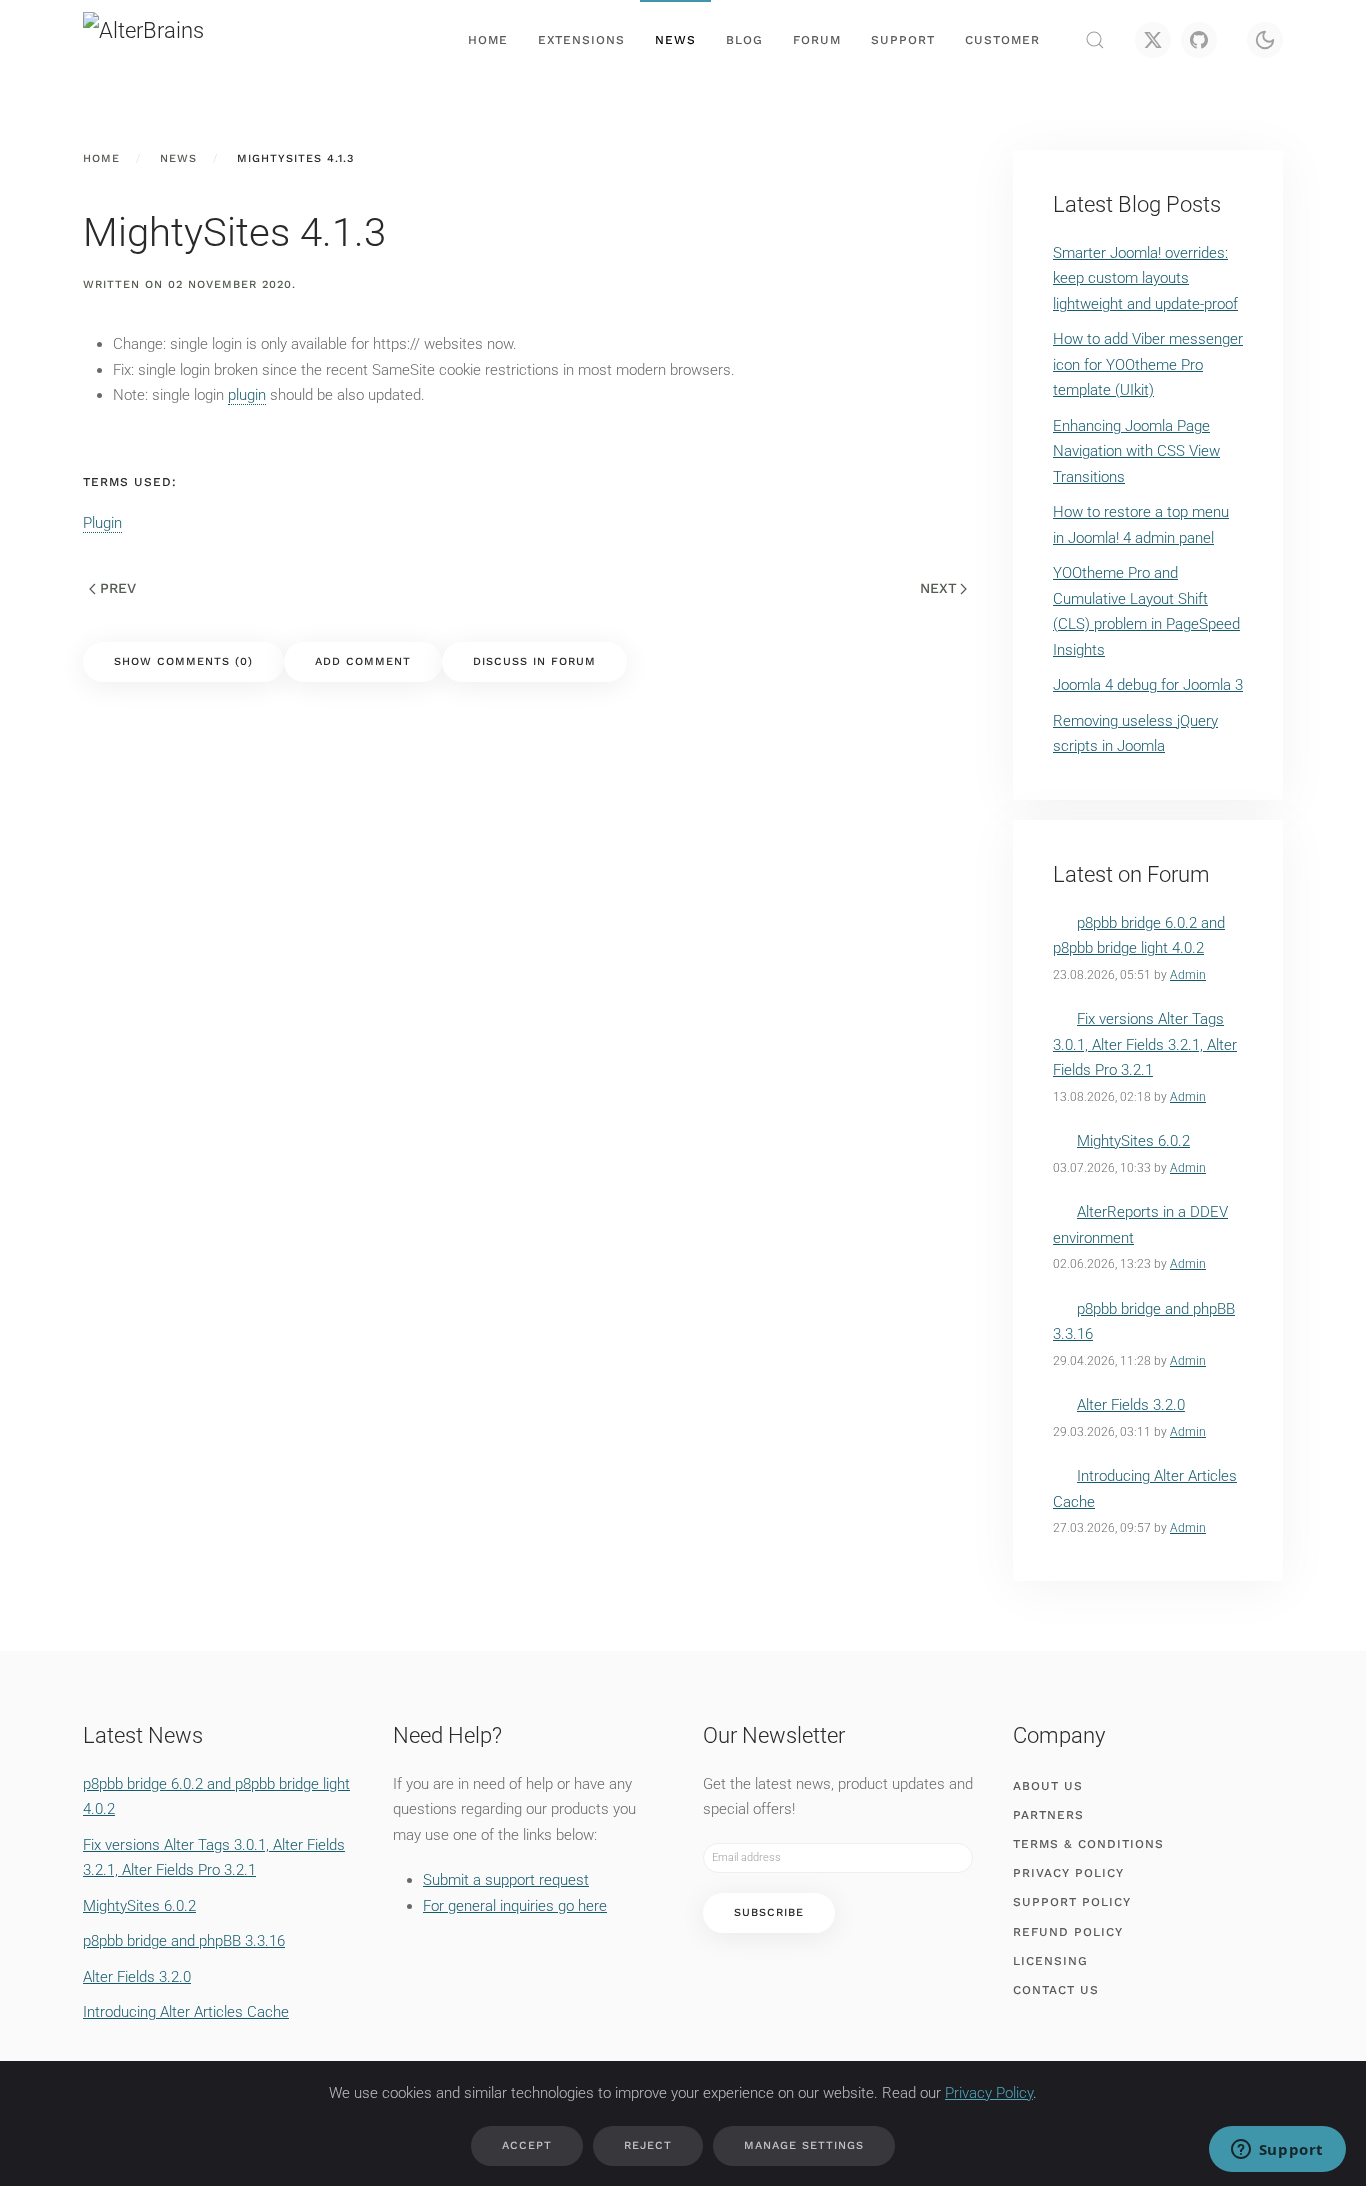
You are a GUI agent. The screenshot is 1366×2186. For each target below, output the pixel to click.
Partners (1048, 1815)
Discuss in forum (534, 661)
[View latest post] (1065, 923)
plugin (247, 395)
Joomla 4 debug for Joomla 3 (1148, 685)
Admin (1188, 975)
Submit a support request (506, 1880)
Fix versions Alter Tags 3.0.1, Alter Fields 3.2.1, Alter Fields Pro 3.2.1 (1145, 1044)
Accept (527, 2145)
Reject (648, 2145)
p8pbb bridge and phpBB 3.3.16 (184, 1941)
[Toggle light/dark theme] (1265, 40)
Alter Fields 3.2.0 (1131, 1405)
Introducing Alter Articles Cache (186, 2012)
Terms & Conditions (1088, 1844)
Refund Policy (1068, 1932)
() (183, 661)
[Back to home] (183, 40)
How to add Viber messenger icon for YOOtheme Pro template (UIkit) (1148, 364)
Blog (744, 40)
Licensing (1050, 1961)
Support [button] (903, 40)
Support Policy (1072, 1902)
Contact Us (1056, 1990)
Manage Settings (804, 2145)
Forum (817, 40)
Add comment (363, 661)
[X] (1153, 40)
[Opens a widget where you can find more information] (1277, 2151)
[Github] (1199, 40)
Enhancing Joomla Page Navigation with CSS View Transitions (1136, 451)
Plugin (102, 523)
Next (938, 588)
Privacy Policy (1068, 1873)
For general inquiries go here (515, 1906)
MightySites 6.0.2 (1133, 1141)
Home (488, 40)
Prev (118, 588)
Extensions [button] (581, 40)
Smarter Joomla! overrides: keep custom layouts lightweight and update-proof (1145, 278)
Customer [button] (1002, 40)
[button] (1095, 40)
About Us (1048, 1786)
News (675, 40)
